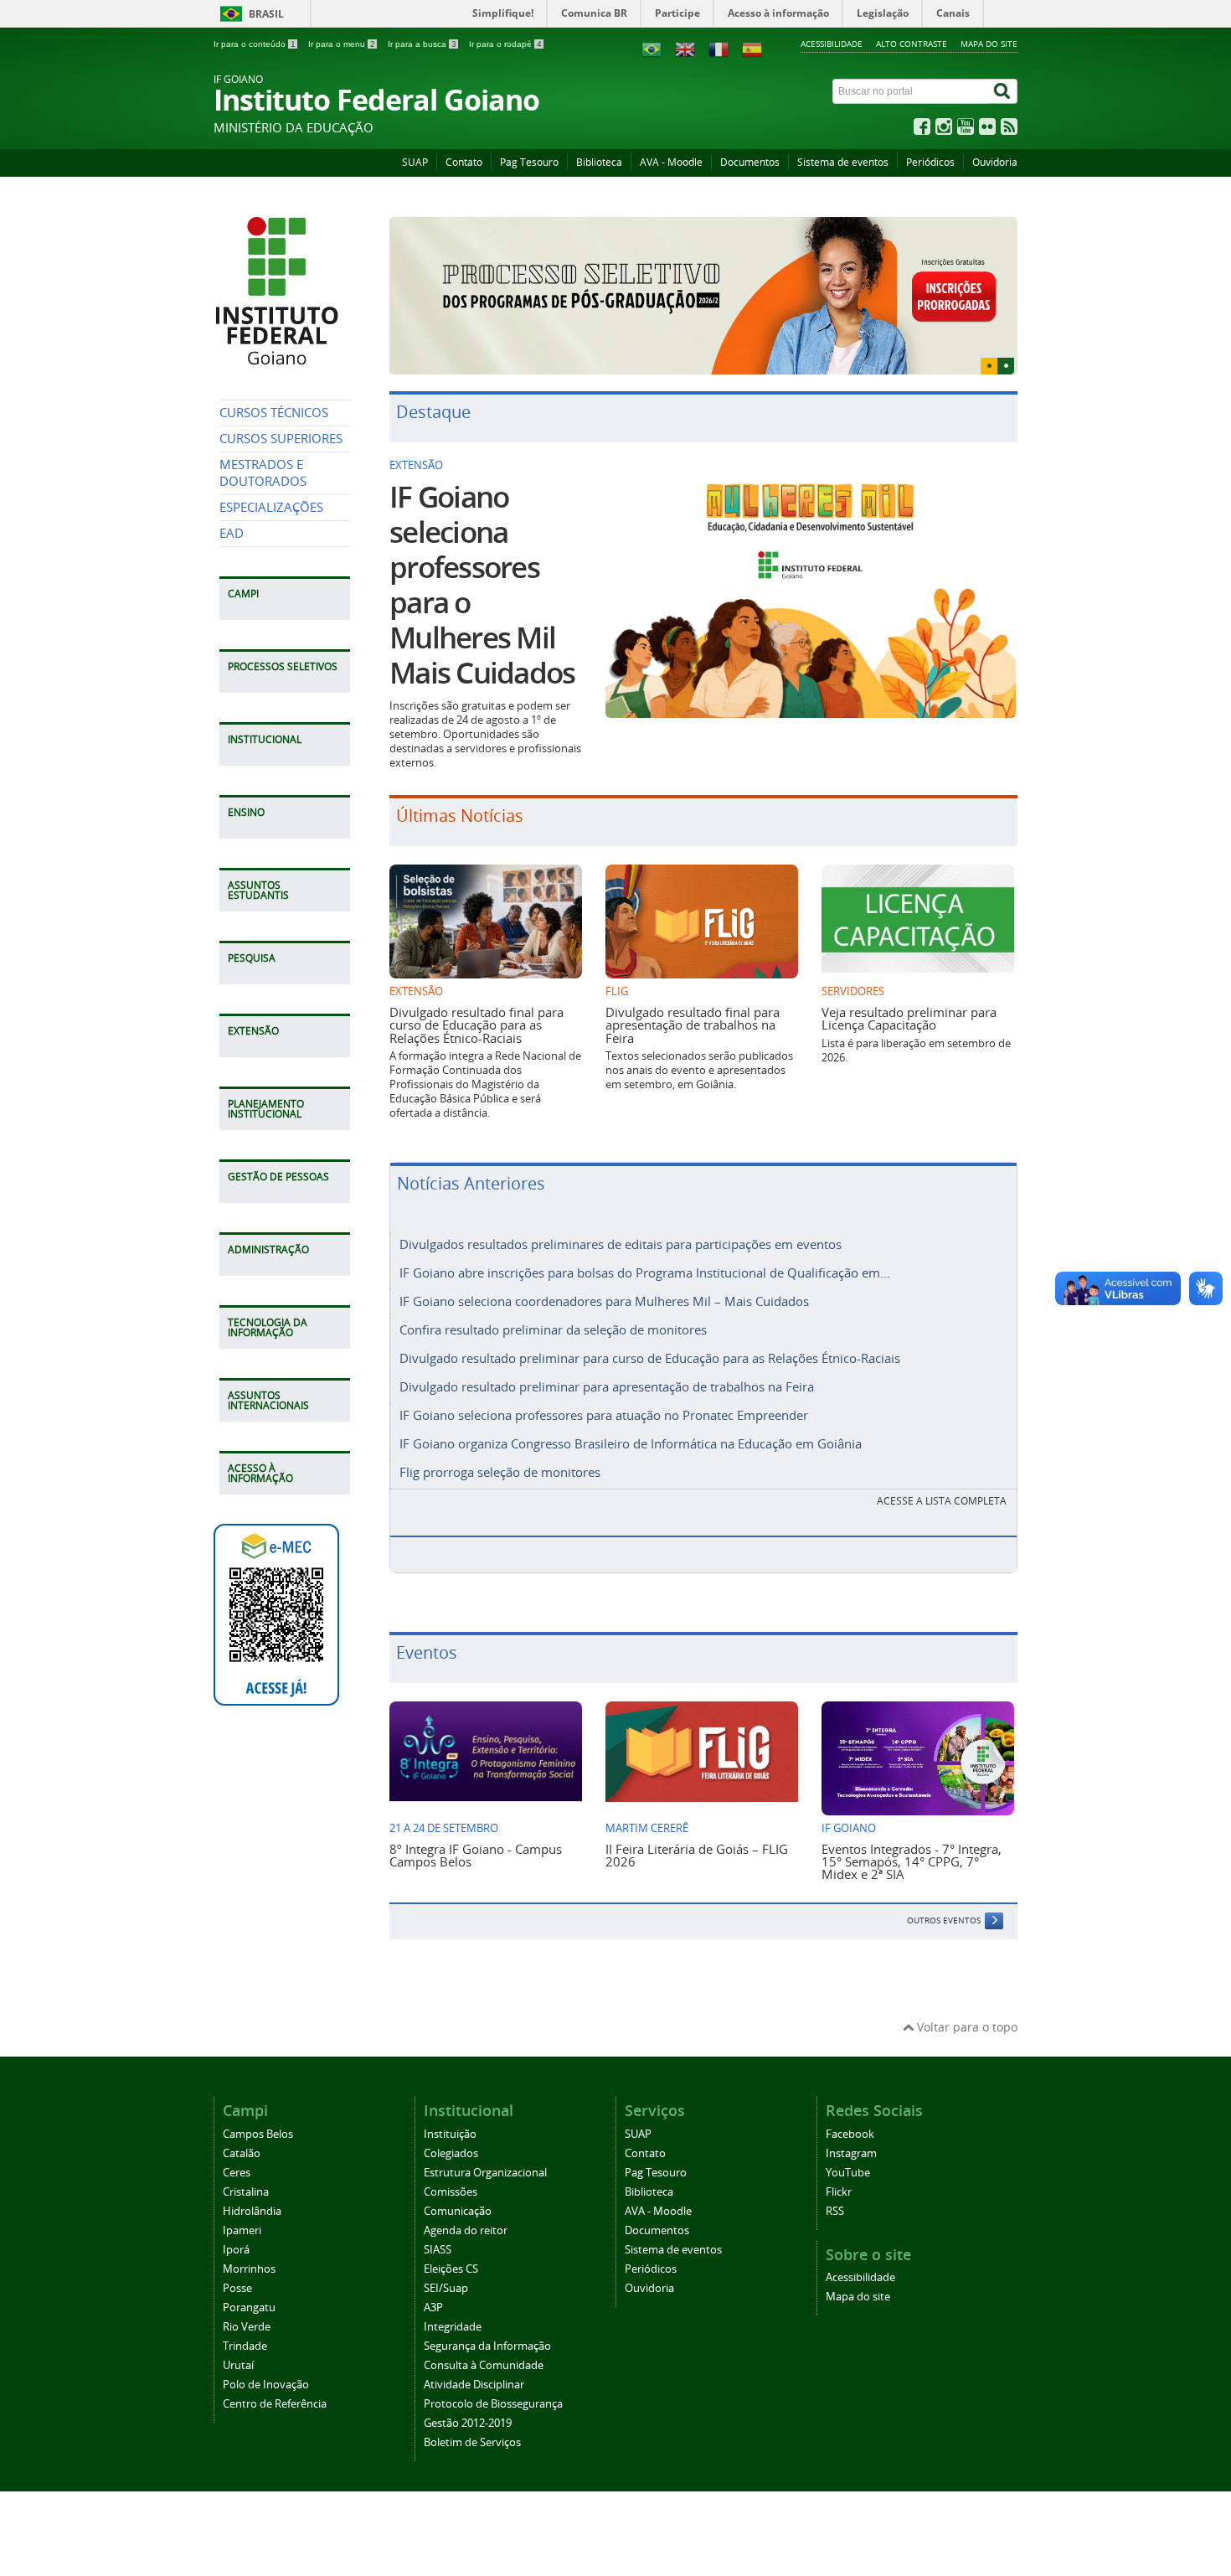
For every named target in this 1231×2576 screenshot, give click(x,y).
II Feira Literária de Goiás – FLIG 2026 (697, 1825)
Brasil (266, 14)
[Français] (719, 48)
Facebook (850, 2104)
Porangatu (249, 2277)
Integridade (453, 2297)
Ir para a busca (422, 44)
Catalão (242, 2123)
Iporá (236, 2220)
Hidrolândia (252, 2181)
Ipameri (242, 2200)
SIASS (438, 2220)
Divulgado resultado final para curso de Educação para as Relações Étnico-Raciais (476, 995)
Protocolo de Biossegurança (493, 2374)
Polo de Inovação (266, 2354)
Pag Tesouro (529, 162)
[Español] (752, 48)
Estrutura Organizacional (485, 2142)
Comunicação (458, 2181)
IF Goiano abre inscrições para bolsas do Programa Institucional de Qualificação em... (645, 1243)
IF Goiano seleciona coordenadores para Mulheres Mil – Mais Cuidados (604, 1272)
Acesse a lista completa (942, 1471)
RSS (835, 2181)
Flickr (839, 2162)
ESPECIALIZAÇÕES (271, 507)
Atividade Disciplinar (474, 2354)
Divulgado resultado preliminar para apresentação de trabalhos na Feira (607, 1357)
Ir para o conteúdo (255, 44)
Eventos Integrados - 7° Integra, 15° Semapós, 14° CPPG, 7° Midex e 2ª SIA (912, 1832)
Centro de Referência (275, 2374)
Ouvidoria (995, 162)
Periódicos (930, 162)
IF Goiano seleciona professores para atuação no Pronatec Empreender (604, 1386)
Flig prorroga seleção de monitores (500, 1443)
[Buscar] (1003, 91)
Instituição (450, 2104)
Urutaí (238, 2335)
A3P (433, 2277)
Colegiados (451, 2123)
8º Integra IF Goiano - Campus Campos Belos (476, 1825)
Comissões (451, 2162)
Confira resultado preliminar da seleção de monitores (553, 1300)
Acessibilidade (832, 44)
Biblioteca (599, 162)
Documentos (750, 162)
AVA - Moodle (671, 162)
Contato (464, 162)
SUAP (415, 162)
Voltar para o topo (966, 1998)
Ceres (237, 2142)
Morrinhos (249, 2239)
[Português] (652, 48)
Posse (237, 2258)
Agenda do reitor (466, 2200)
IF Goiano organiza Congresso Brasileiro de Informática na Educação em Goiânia (631, 1414)
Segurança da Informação (487, 2316)
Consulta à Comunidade (484, 2335)
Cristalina (246, 2162)
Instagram (851, 2123)
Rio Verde (247, 2297)
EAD (232, 533)
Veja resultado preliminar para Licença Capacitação (909, 988)
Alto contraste (912, 44)
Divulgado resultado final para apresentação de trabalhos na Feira (693, 995)
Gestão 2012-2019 (468, 2393)
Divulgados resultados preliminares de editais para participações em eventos (621, 1215)
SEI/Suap (446, 2258)
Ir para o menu (342, 44)
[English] (685, 48)
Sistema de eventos (843, 162)
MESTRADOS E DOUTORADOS (263, 473)
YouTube (848, 2142)
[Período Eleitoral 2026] (703, 281)
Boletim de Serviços (472, 2412)
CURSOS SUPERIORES (281, 439)
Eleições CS (451, 2239)
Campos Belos (258, 2104)
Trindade (245, 2316)
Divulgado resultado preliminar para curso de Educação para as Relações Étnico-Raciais (650, 1329)
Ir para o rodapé (505, 44)
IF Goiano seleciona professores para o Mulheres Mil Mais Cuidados (482, 555)
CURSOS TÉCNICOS (274, 413)
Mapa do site (989, 44)
